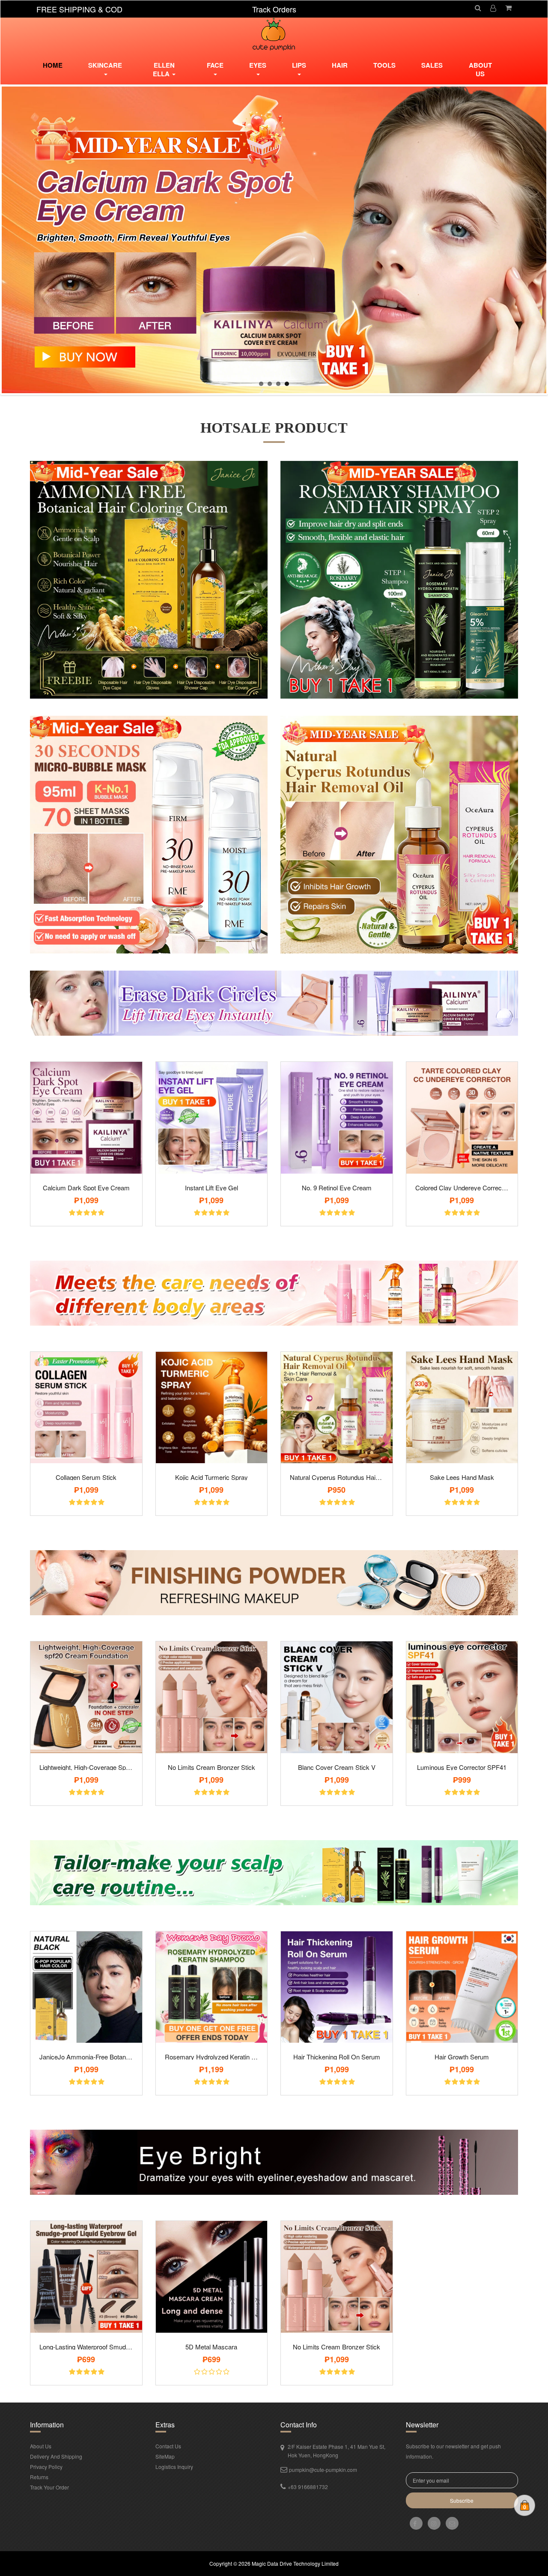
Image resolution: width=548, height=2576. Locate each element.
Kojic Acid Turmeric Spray (211, 1477)
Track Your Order (49, 2487)
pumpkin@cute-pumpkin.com (323, 2470)
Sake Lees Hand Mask (462, 1477)
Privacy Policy (46, 2467)
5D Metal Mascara (211, 2347)
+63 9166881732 (308, 2487)
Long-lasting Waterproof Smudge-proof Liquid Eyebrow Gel (86, 2347)
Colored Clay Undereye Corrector (462, 1188)
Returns (39, 2477)
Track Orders (274, 9)
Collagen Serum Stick (86, 1477)
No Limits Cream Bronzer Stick (211, 1767)
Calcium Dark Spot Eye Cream (86, 1188)
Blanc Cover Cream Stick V (337, 1767)
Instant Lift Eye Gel (211, 1188)
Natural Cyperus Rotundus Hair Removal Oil (337, 1477)
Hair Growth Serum (462, 2057)
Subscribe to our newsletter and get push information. (453, 2451)
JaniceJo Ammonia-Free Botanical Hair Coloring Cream (86, 2057)
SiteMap (165, 2456)
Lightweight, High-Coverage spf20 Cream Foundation (86, 1767)
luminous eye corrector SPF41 (462, 1767)
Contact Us (168, 2446)
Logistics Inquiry (174, 2467)
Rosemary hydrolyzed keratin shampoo (212, 2057)
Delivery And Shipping (56, 2456)
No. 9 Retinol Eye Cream (337, 1188)
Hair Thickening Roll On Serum (337, 2057)
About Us (480, 69)
